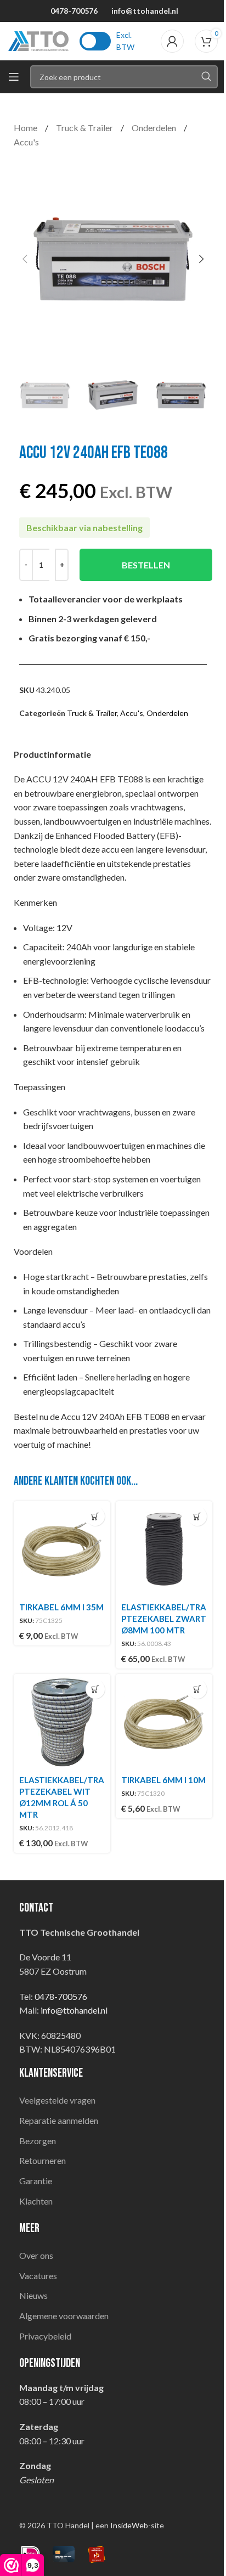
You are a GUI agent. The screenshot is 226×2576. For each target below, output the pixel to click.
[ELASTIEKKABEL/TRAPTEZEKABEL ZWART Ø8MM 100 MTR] (164, 1549)
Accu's (26, 142)
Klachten (36, 2201)
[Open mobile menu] (14, 77)
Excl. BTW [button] (125, 41)
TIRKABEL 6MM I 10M (163, 1780)
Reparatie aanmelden (59, 2120)
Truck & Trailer (85, 128)
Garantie (36, 2181)
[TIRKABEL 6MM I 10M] (164, 1722)
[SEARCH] (206, 77)
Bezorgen (38, 2141)
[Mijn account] (172, 41)
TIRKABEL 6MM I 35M (61, 1607)
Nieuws (33, 2295)
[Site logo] (38, 40)
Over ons (36, 2255)
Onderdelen (155, 128)
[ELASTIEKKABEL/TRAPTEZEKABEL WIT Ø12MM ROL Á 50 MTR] (62, 1722)
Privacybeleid (45, 2336)
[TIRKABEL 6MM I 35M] (62, 1549)
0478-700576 (74, 11)
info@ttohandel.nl (145, 11)
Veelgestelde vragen (57, 2100)
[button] (25, 259)
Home (26, 128)
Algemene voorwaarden (64, 2316)
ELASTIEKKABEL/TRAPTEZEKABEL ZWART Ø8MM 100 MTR (164, 1619)
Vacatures (38, 2276)
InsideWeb (129, 2525)
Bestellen (146, 565)
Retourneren (43, 2160)
